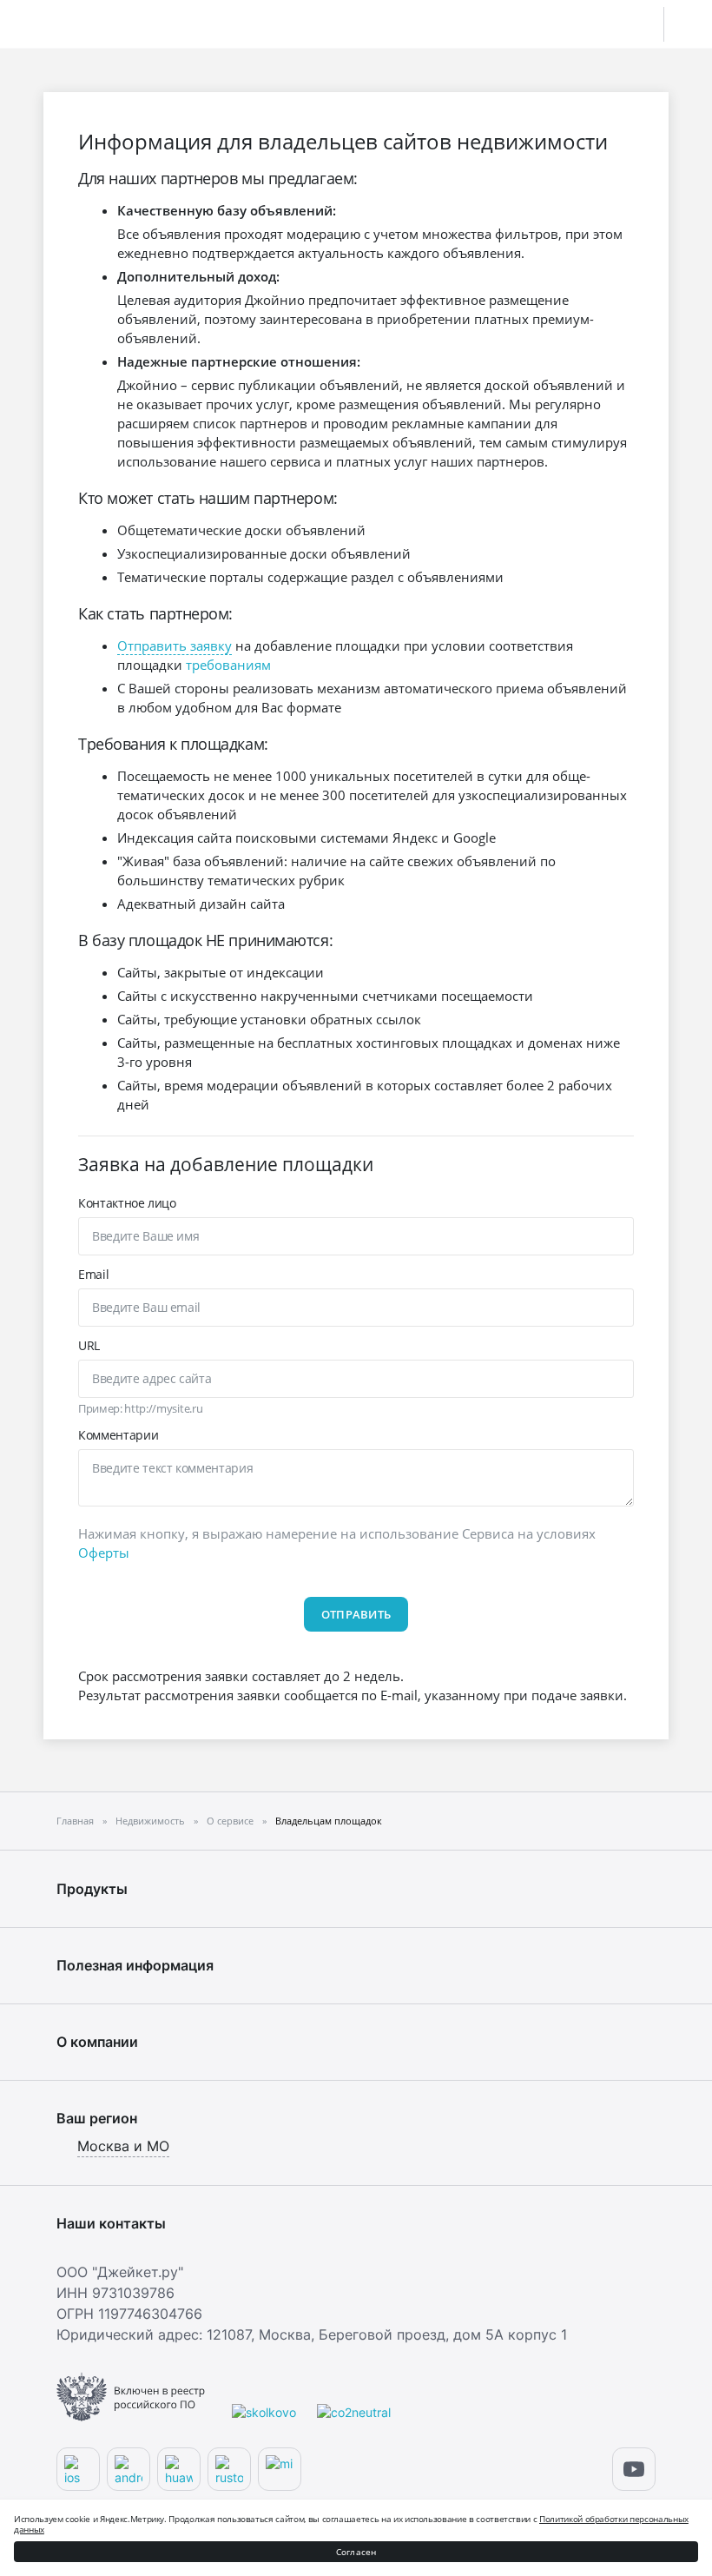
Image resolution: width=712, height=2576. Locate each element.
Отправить (356, 1614)
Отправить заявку (175, 646)
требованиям (228, 665)
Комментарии (118, 1435)
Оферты (104, 1553)
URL (89, 1345)
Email (93, 1274)
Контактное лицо (127, 1203)
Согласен (356, 2552)
